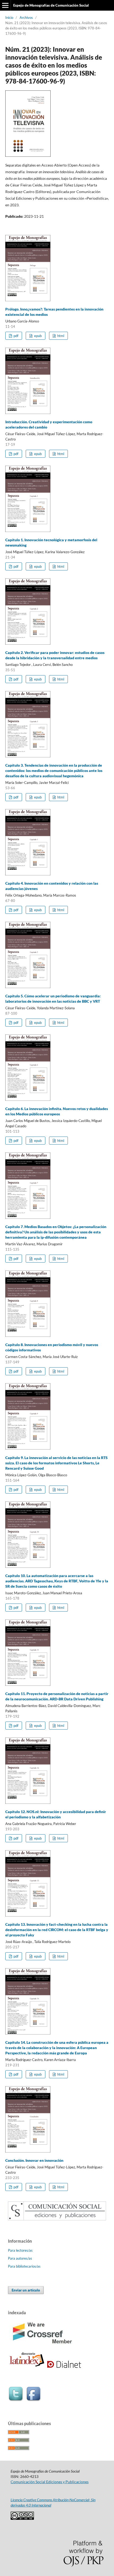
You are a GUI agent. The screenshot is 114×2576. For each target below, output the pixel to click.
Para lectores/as (20, 2250)
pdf (16, 336)
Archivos (26, 18)
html (60, 336)
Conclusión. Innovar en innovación (34, 2160)
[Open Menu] (5, 5)
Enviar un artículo (26, 2290)
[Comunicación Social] (57, 2219)
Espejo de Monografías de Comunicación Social (51, 5)
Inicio (9, 18)
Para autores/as (20, 2258)
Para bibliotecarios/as (24, 2266)
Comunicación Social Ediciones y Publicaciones (50, 2482)
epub (38, 336)
